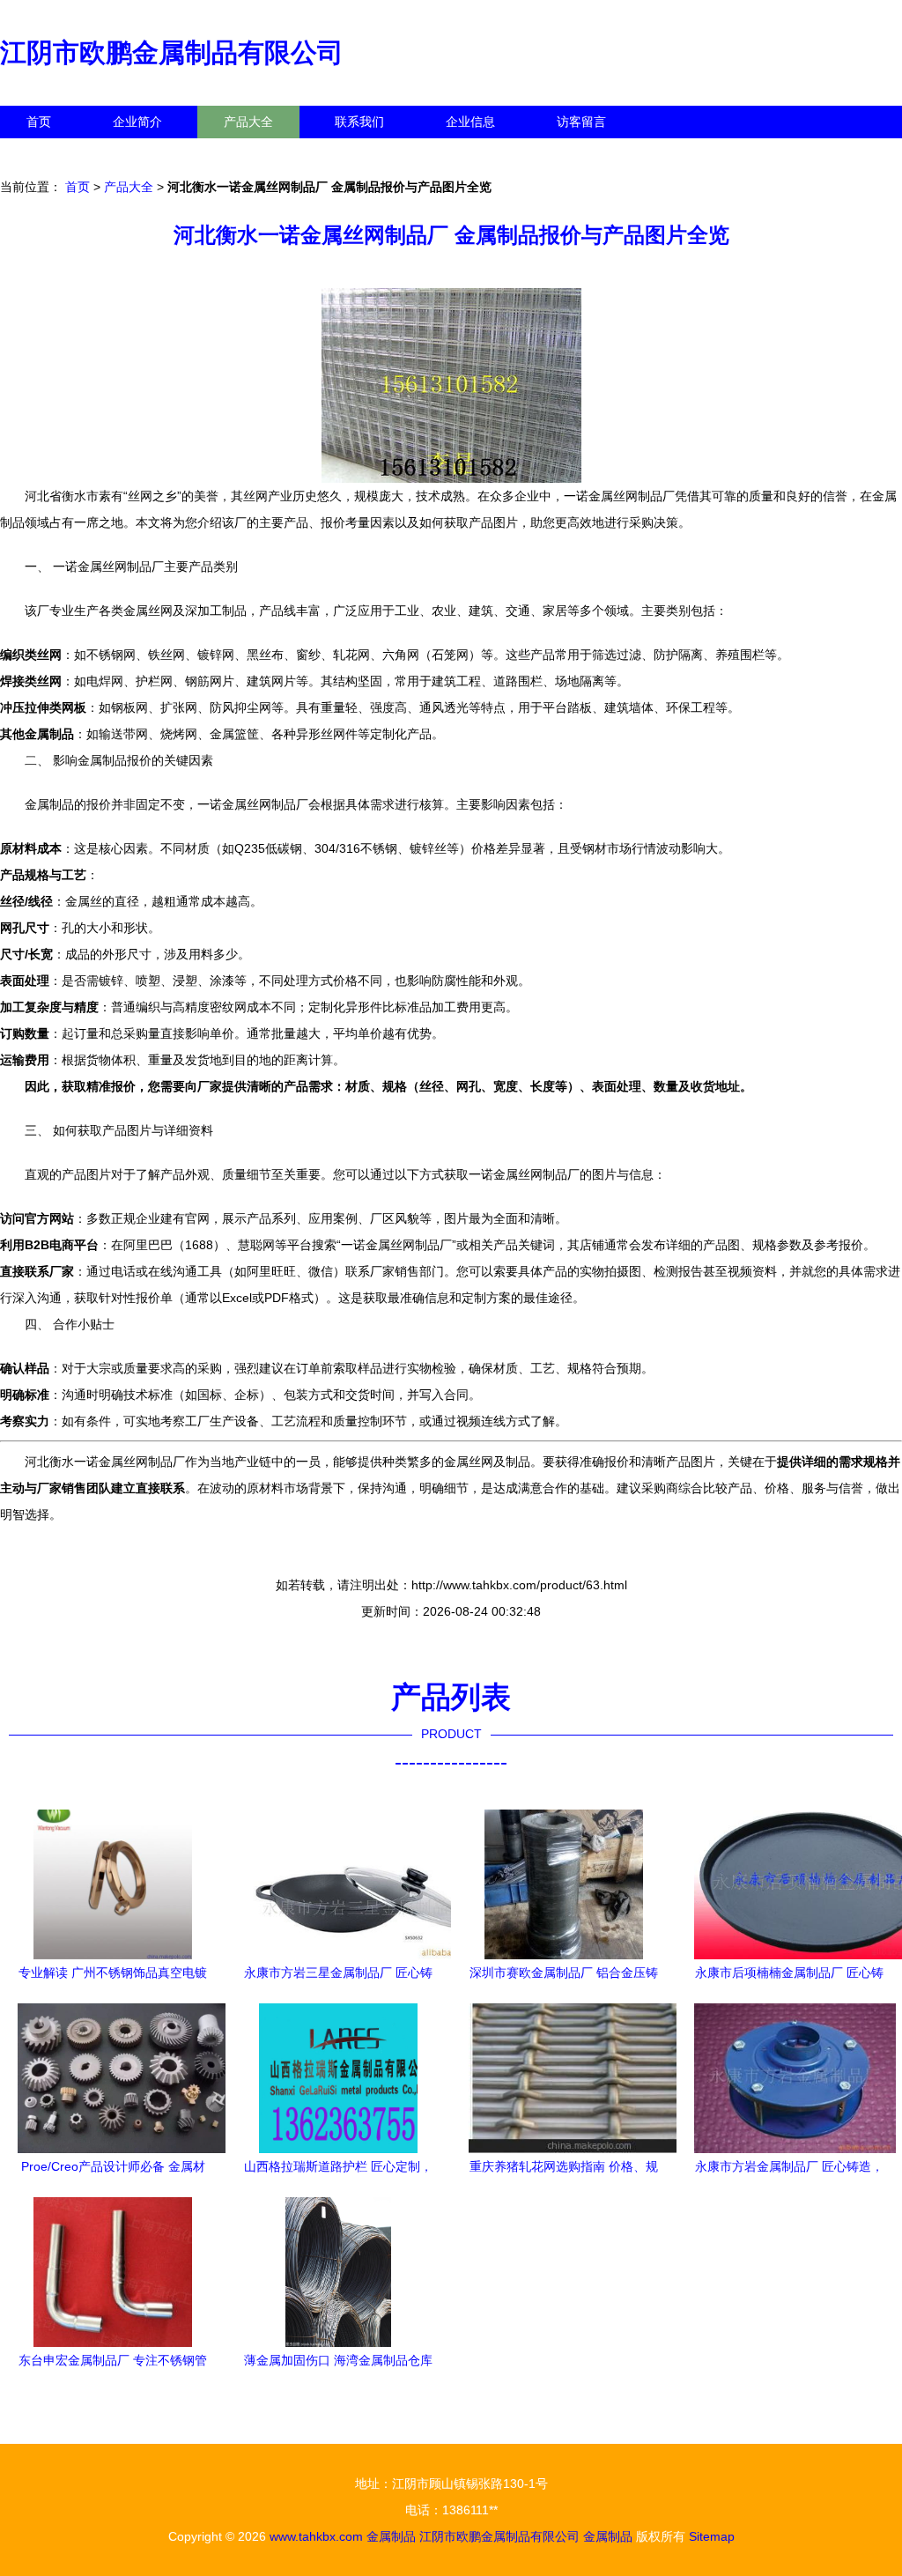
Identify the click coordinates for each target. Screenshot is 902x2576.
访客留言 (581, 122)
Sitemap (712, 2536)
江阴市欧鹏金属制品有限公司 (172, 52)
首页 (39, 122)
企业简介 (137, 122)
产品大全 (248, 122)
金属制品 (391, 2536)
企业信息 (470, 122)
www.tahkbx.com (316, 2536)
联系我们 (359, 122)
